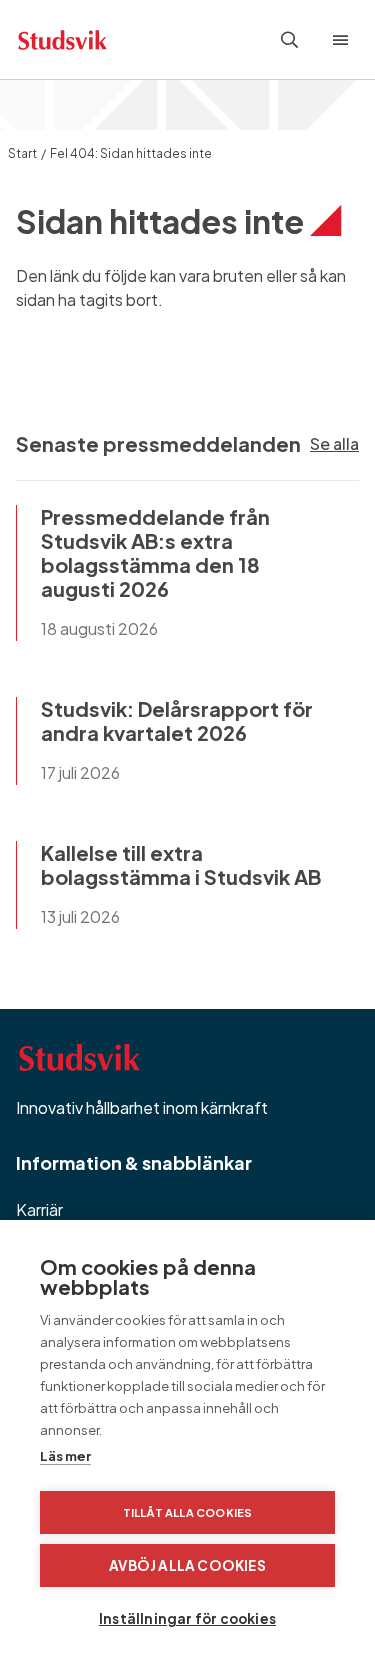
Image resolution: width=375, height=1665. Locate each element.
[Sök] (290, 40)
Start (22, 153)
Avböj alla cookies (187, 1565)
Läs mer (65, 1456)
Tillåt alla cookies (188, 1512)
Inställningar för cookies (187, 1618)
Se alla (334, 443)
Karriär (39, 1209)
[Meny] (345, 40)
